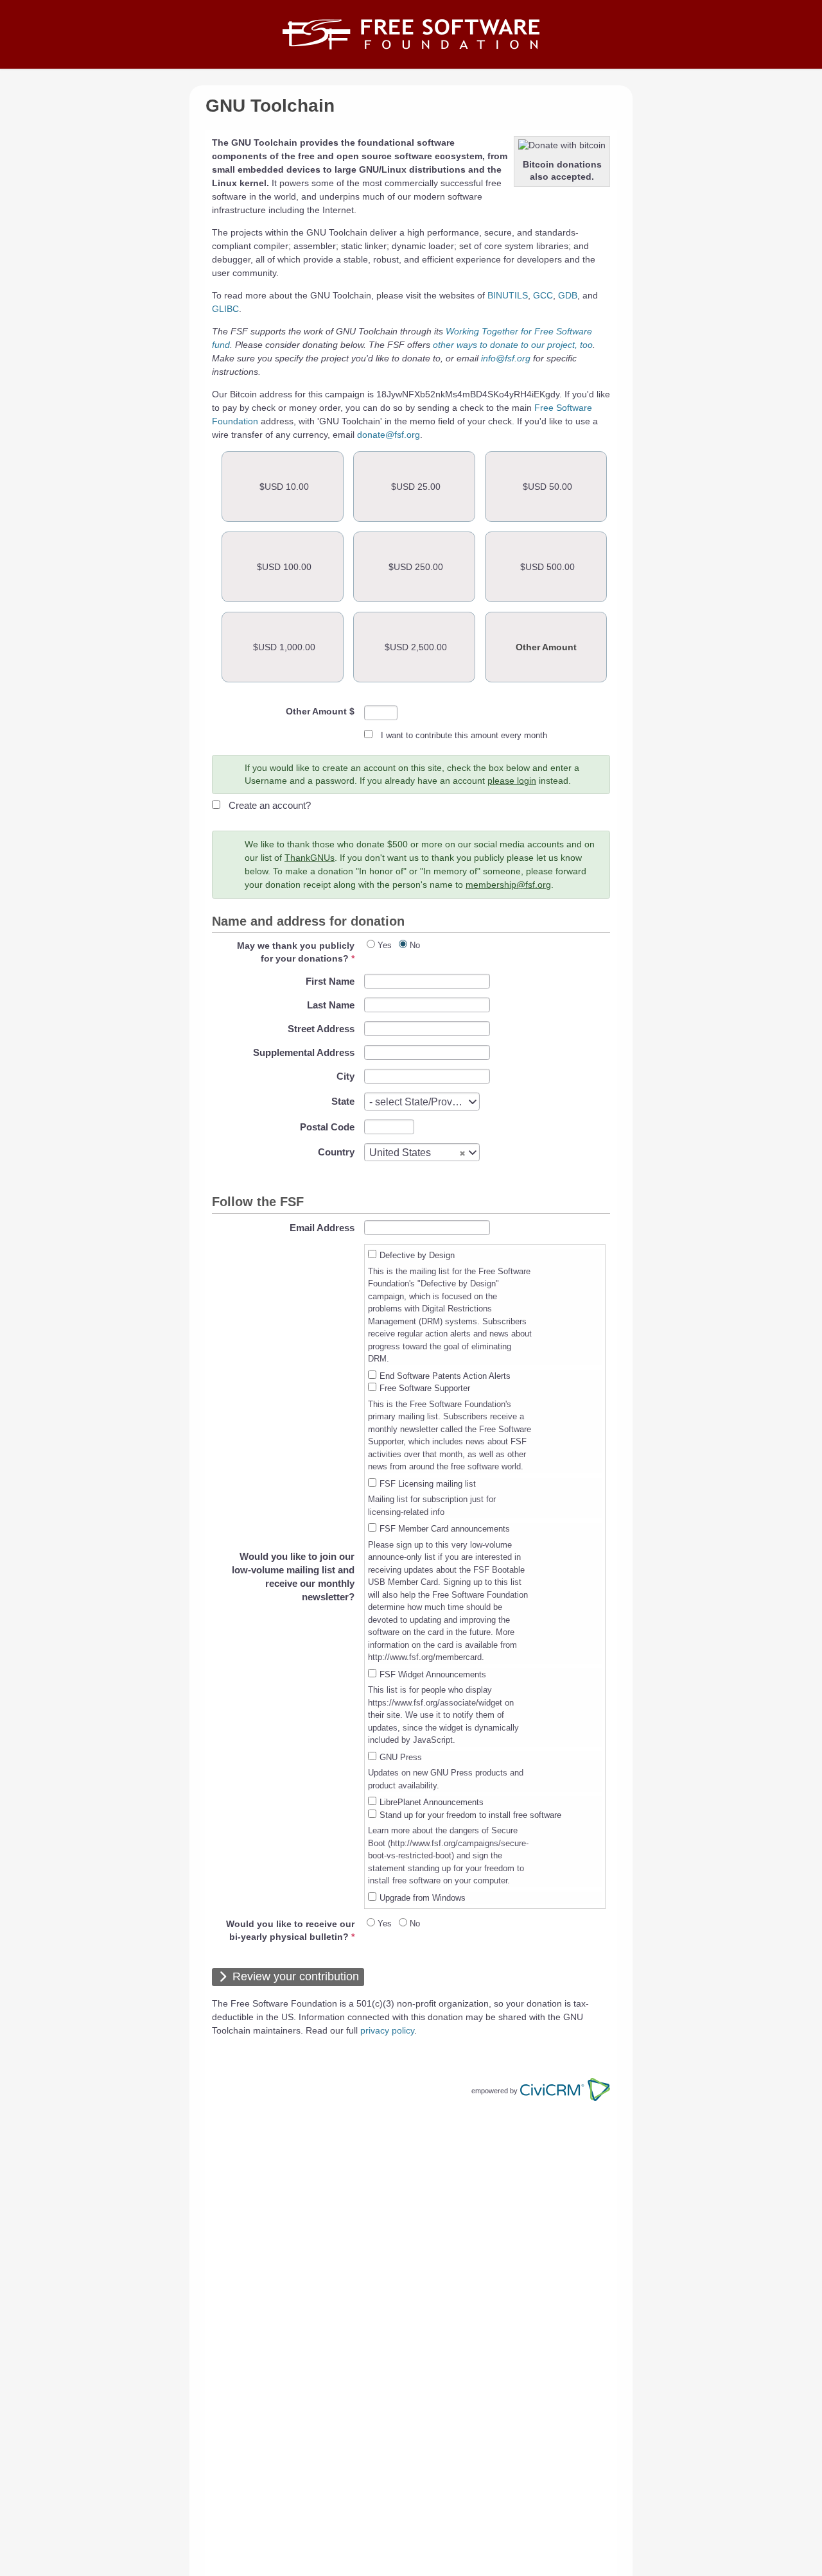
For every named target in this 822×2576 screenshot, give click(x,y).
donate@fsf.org (389, 435)
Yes (385, 945)
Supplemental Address (304, 1052)
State (343, 1101)
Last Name (331, 1005)
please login (512, 781)
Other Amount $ (320, 711)
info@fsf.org (506, 358)
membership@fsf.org (508, 885)
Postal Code (327, 1127)
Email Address (322, 1228)
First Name (330, 981)
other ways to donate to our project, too (513, 345)
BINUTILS (508, 295)
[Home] (411, 34)
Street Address (321, 1029)
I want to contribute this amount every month (464, 735)
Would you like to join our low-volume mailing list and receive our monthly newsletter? (293, 1577)
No (415, 945)
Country (336, 1152)
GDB (568, 295)
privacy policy (387, 2030)
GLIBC (225, 309)
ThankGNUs (310, 858)
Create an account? (270, 805)
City (345, 1076)
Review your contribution (296, 1976)
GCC (543, 295)
